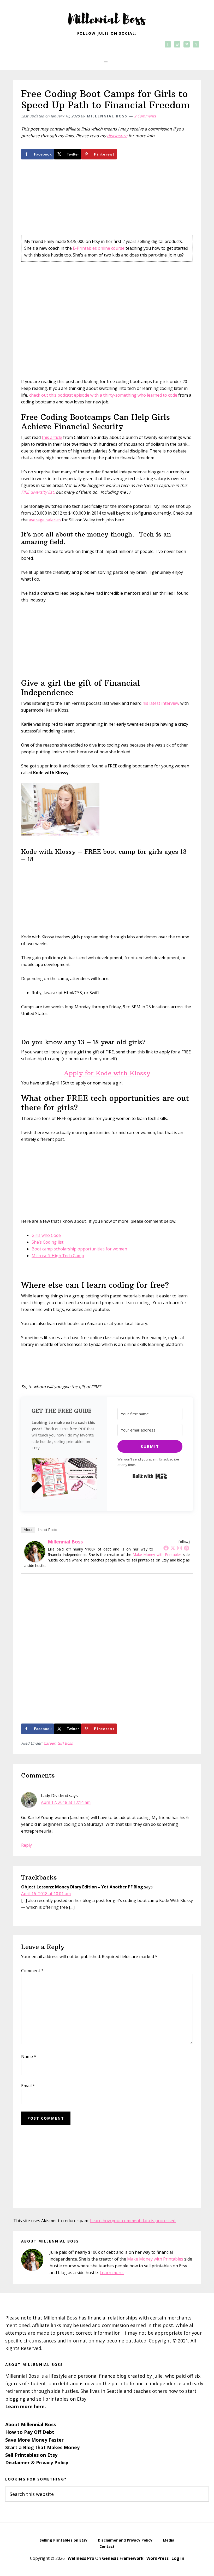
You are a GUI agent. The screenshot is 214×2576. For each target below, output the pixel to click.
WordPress (157, 2558)
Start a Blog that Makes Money (42, 2447)
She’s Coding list (47, 1242)
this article (52, 437)
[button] (107, 63)
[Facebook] (166, 1548)
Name (29, 2056)
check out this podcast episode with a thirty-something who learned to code (104, 395)
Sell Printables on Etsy (31, 2455)
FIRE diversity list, (38, 492)
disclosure (117, 136)
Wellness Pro (81, 2558)
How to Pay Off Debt (30, 2432)
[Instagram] (180, 1548)
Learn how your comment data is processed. (133, 2221)
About (28, 1530)
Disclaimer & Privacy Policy (37, 2462)
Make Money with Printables (157, 1555)
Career (49, 1743)
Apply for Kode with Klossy (107, 1073)
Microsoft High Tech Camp (58, 1256)
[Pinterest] (186, 1548)
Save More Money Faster (34, 2440)
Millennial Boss (107, 16)
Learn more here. (26, 2406)
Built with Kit (150, 1476)
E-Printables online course (99, 248)
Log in (178, 2558)
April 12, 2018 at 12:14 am (66, 1802)
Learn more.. (112, 2273)
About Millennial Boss (31, 2424)
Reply (26, 1845)
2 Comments (145, 116)
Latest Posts (47, 1530)
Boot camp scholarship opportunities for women (80, 1249)
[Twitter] (173, 1548)
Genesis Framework (123, 2558)
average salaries (45, 520)
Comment (32, 1971)
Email (28, 2086)
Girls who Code (46, 1235)
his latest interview (161, 703)
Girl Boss (65, 1743)
